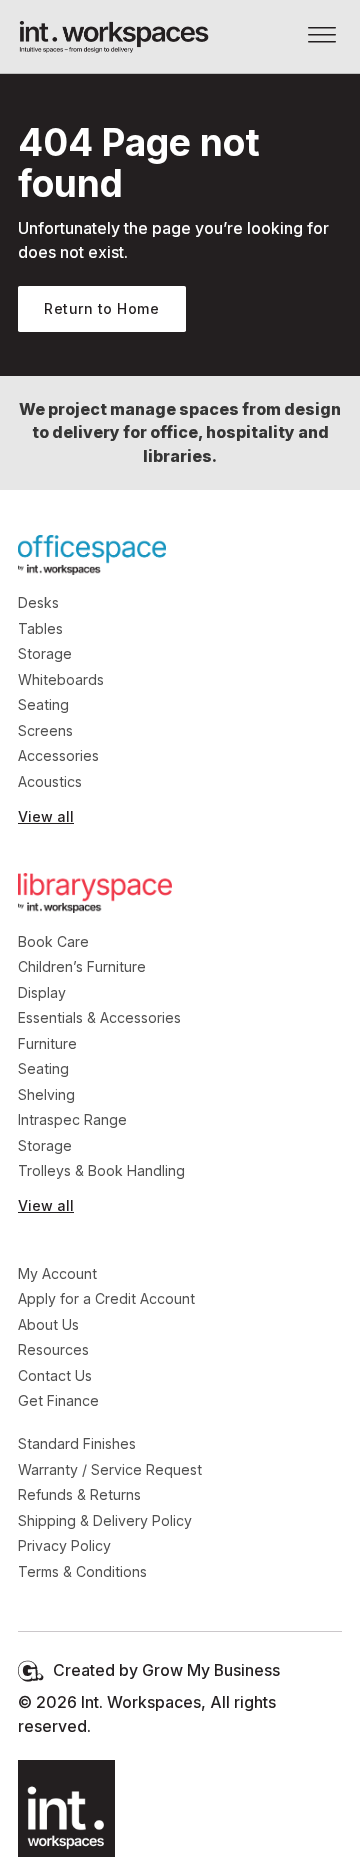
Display (42, 992)
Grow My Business (211, 1670)
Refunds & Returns (79, 1494)
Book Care (53, 941)
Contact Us (55, 1375)
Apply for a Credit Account (106, 1298)
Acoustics (50, 781)
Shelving (46, 1094)
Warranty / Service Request (110, 1469)
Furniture (47, 1043)
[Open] (322, 36)
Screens (45, 730)
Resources (53, 1349)
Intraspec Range (72, 1119)
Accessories (58, 755)
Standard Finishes (77, 1443)
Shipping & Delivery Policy (105, 1520)
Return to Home (101, 308)
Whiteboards (61, 679)
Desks (38, 602)
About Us (48, 1324)
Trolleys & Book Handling (101, 1170)
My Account (57, 1273)
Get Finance (58, 1400)
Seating (43, 704)
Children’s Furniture (82, 966)
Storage (45, 653)
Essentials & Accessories (99, 1017)
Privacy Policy (64, 1545)
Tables (40, 628)
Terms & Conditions (82, 1571)
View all (46, 816)
